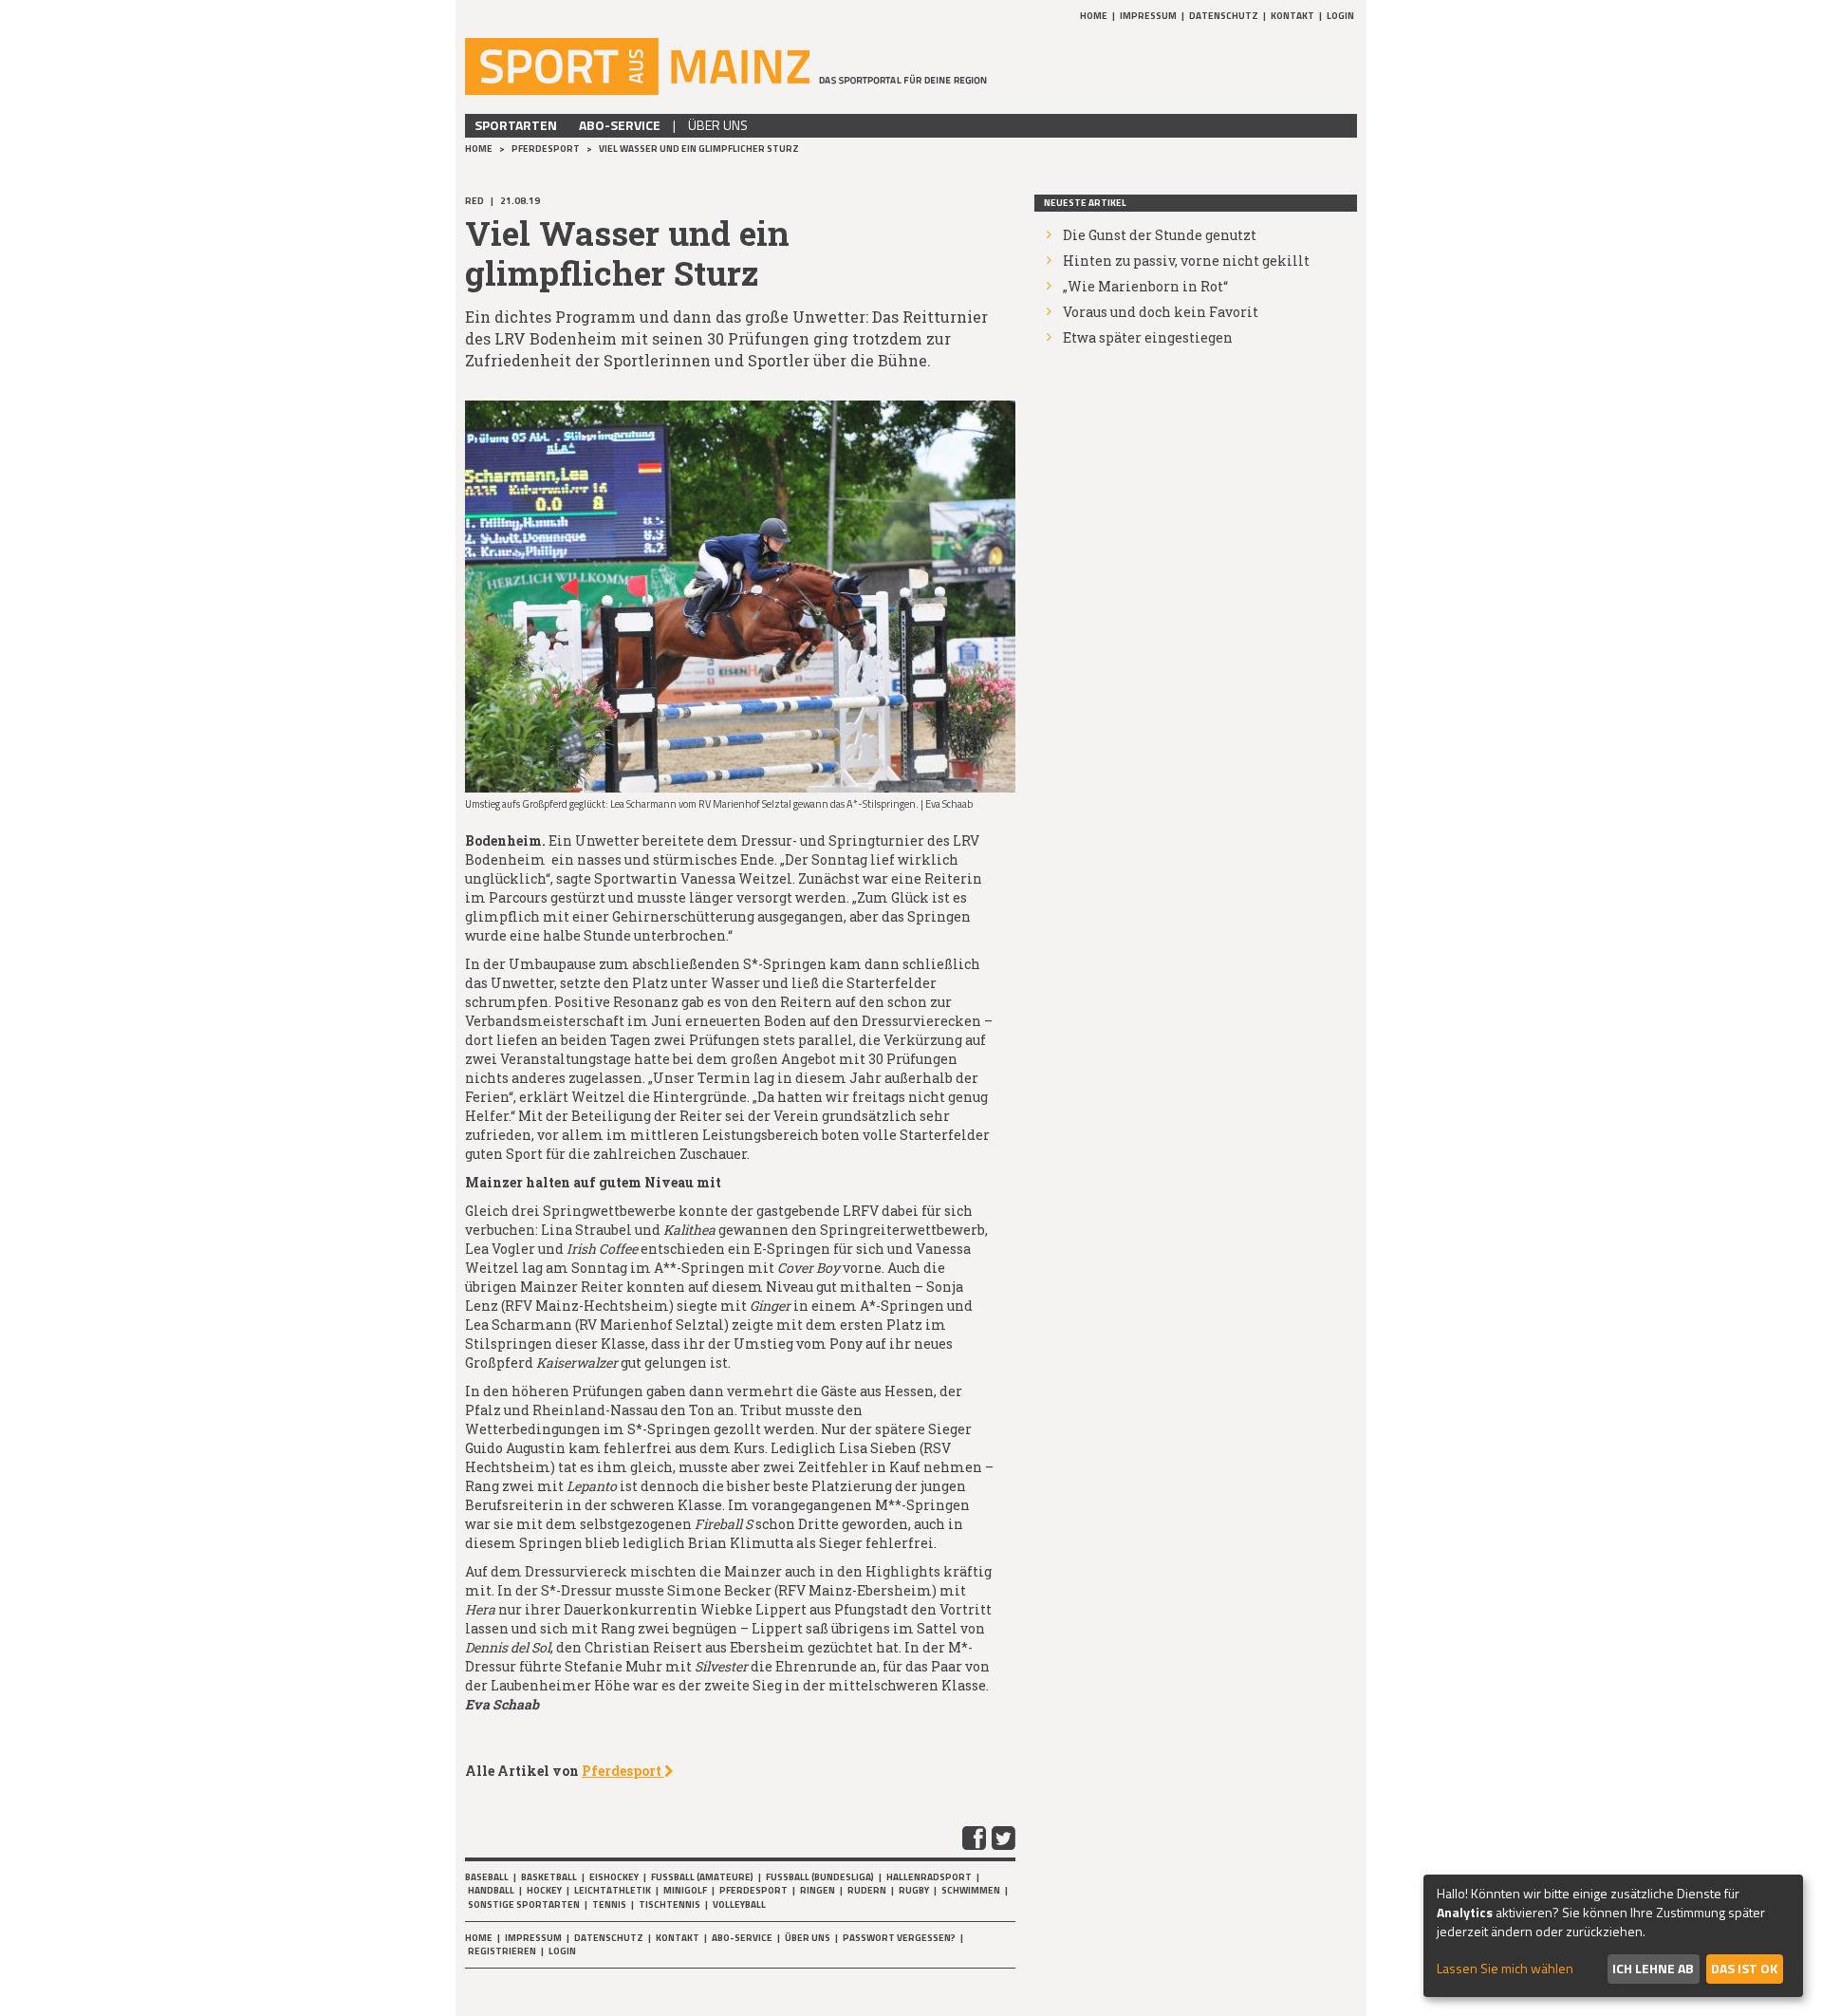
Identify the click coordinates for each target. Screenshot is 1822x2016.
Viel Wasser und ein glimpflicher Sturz (699, 149)
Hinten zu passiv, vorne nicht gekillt (1186, 261)
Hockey (544, 1890)
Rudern (867, 1890)
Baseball (487, 1877)
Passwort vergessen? (899, 1938)
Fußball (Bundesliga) (820, 1877)
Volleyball (739, 1904)
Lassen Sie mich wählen (1505, 1969)
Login (1340, 16)
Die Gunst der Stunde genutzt (1160, 235)
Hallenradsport (929, 1877)
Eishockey (614, 1877)
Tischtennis (669, 1904)
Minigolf (685, 1890)
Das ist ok (1744, 1968)
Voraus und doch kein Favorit (1161, 312)
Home (1094, 16)
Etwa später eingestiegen (1148, 337)
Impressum (1148, 16)
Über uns (718, 125)
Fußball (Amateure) (702, 1877)
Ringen (818, 1890)
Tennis (609, 1904)
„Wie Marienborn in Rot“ (1145, 286)
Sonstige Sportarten (524, 1904)
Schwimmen (971, 1890)
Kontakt (1292, 16)
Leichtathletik (613, 1890)
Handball (491, 1890)
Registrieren (502, 1951)
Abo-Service (620, 125)
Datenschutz (1224, 16)
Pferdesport (547, 149)
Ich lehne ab (1653, 1968)
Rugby (914, 1890)
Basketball (549, 1877)
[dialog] (1613, 1936)
